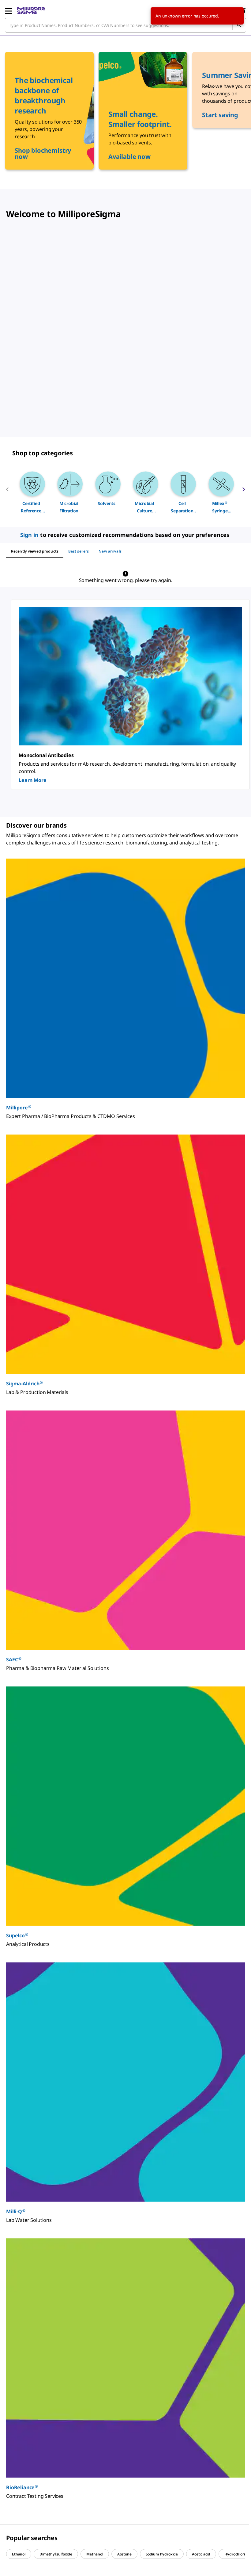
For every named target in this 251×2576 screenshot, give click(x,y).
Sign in (30, 535)
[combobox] (125, 25)
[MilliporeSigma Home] (31, 10)
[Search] (239, 25)
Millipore (19, 1107)
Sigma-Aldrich (24, 1383)
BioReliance (22, 2487)
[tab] (35, 551)
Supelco (17, 1935)
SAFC (14, 1659)
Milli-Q (16, 2211)
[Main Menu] (9, 10)
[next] (244, 492)
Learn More (32, 780)
